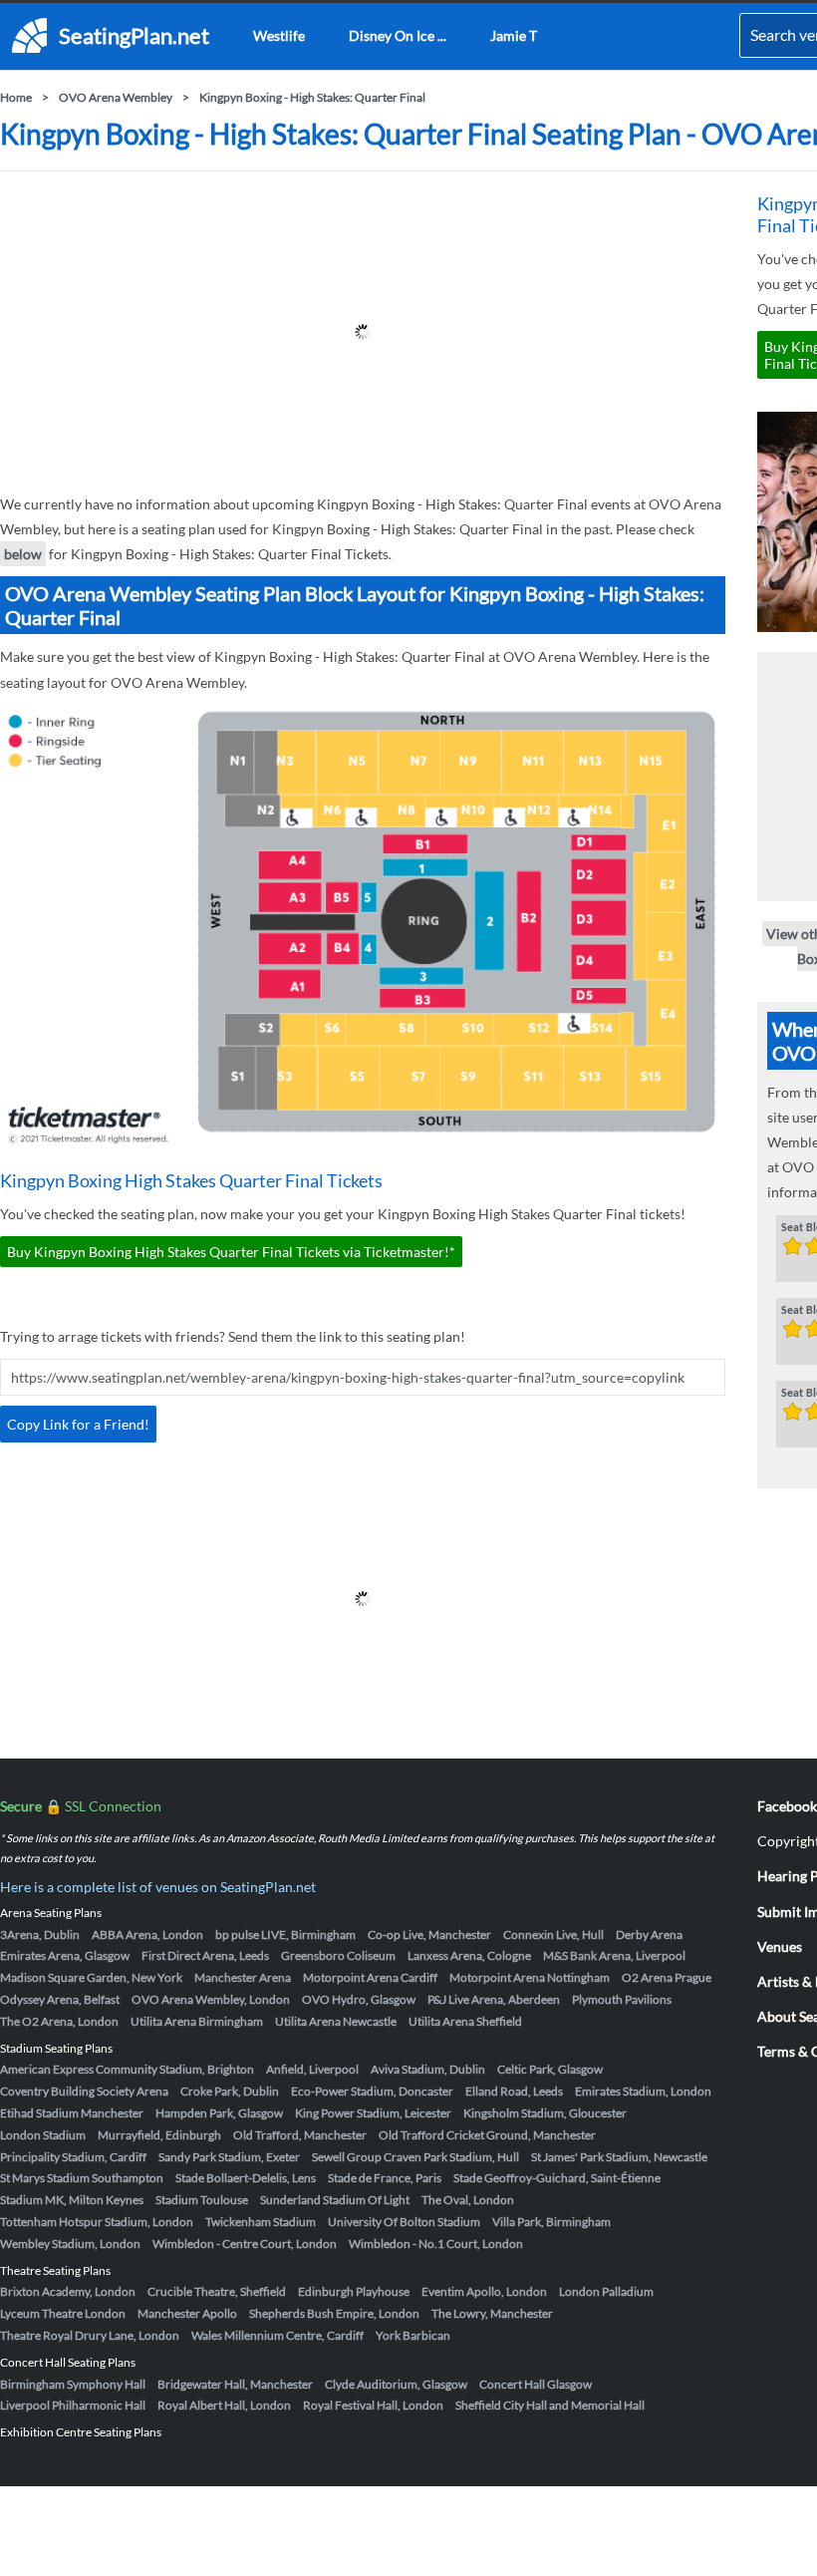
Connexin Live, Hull (553, 1934)
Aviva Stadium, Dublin (428, 2069)
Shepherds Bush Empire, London (334, 2313)
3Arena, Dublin (40, 1934)
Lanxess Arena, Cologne (469, 1955)
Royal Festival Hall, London (373, 2405)
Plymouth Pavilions (622, 1999)
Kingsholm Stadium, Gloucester (545, 2113)
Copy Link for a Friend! (78, 1424)
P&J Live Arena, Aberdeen (494, 1999)
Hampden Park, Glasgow (219, 2113)
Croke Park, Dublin (230, 2091)
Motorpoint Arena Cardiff (370, 1977)
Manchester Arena (243, 1977)
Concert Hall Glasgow (536, 2384)
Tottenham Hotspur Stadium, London (97, 2222)
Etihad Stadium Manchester (72, 2113)
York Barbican (413, 2335)
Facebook (787, 1806)
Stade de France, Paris (385, 2178)
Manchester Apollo (187, 2313)
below (23, 554)
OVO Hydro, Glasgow (359, 1999)
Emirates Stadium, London (643, 2091)
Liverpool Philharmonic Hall (73, 2405)
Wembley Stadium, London (70, 2244)
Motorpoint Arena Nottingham (530, 1977)
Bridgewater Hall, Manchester (235, 2384)
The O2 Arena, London (59, 2021)
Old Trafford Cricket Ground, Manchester (487, 2135)
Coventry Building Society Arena (84, 2091)
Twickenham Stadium (261, 2222)
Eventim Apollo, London (484, 2291)
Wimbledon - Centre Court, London (245, 2244)
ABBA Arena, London (147, 1934)
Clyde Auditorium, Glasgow (396, 2384)
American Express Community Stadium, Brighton (127, 2069)
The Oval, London (468, 2200)
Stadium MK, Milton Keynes (72, 2200)
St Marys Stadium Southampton (82, 2178)
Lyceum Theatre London (63, 2313)
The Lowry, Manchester (492, 2313)
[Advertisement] (363, 332)
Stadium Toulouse (202, 2200)
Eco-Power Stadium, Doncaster (372, 2091)
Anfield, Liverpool (312, 2069)
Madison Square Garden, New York (91, 1977)
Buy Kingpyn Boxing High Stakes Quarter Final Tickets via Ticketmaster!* (231, 1252)
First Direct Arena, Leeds (205, 1955)
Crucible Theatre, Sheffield (217, 2291)
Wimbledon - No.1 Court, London (436, 2244)
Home (16, 97)
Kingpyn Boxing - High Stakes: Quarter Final (312, 97)
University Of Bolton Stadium (404, 2222)
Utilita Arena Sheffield (465, 2021)
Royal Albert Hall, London (224, 2405)
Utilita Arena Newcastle (336, 2021)
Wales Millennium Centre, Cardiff (277, 2335)
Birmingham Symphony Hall (73, 2384)
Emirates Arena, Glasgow (65, 1955)
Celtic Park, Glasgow (550, 2069)
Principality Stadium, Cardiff (73, 2157)
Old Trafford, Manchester (300, 2135)
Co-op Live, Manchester (429, 1934)
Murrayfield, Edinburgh (159, 2135)
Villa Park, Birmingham (551, 2222)
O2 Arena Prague (667, 1977)
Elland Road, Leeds (514, 2091)
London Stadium (43, 2135)
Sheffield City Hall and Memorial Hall (550, 2405)
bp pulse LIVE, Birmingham (285, 1934)
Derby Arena (649, 1934)
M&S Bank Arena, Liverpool (614, 1955)
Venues (780, 1946)
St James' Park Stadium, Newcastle (619, 2157)
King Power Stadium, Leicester (373, 2113)
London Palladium (606, 2291)
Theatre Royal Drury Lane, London (90, 2335)
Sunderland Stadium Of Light (335, 2200)
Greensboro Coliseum (338, 1955)
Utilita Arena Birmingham (197, 2021)
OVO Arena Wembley (116, 97)
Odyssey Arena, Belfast (60, 1999)
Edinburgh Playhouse (354, 2291)
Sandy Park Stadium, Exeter (229, 2157)
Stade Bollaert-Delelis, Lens (246, 2178)
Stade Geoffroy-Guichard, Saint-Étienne (557, 2178)
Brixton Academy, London (68, 2291)
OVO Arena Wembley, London (211, 1999)
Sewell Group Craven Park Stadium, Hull (415, 2157)
